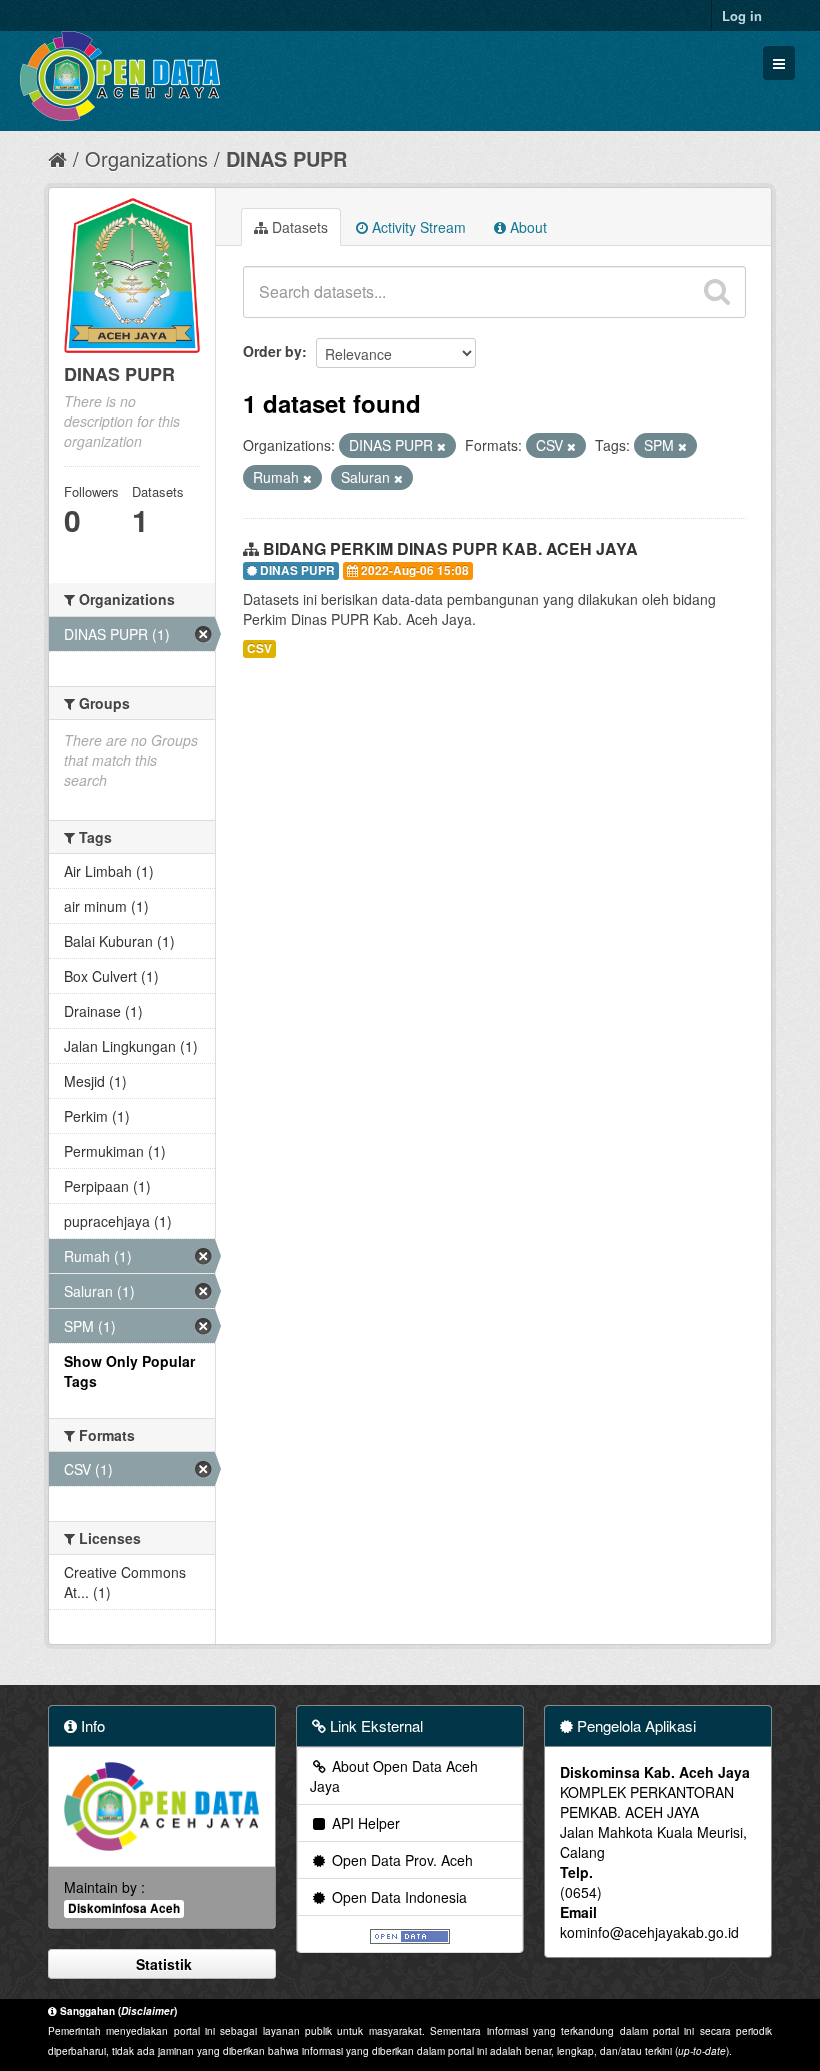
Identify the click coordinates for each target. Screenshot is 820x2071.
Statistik (162, 1964)
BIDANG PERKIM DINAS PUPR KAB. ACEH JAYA (450, 548)
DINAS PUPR (286, 158)
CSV (259, 648)
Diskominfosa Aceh (124, 1908)
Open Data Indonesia (397, 1897)
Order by (272, 351)
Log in (742, 15)
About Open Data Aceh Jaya (394, 1776)
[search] (717, 292)
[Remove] (441, 446)
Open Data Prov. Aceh (400, 1860)
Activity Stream (417, 227)
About (526, 227)
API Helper (364, 1823)
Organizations (146, 158)
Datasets (298, 227)
